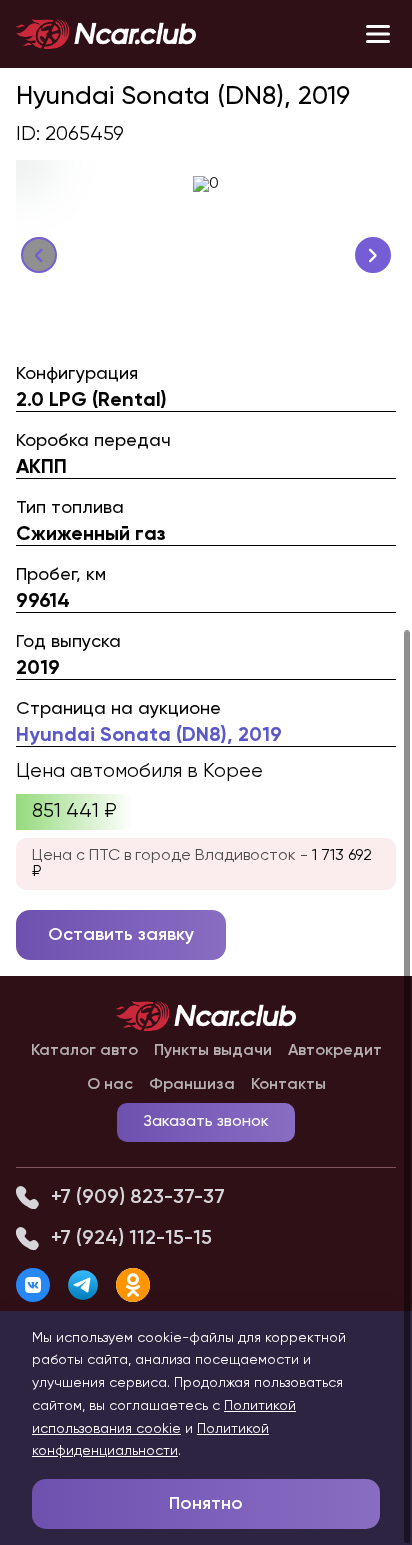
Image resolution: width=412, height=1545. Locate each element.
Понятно (206, 1504)
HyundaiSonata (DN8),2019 (149, 736)
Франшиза (192, 1085)
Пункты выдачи (213, 1051)
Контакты (288, 1085)
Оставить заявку (121, 935)
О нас (110, 1085)
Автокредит (335, 1051)
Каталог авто (84, 1051)
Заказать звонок (206, 1122)
